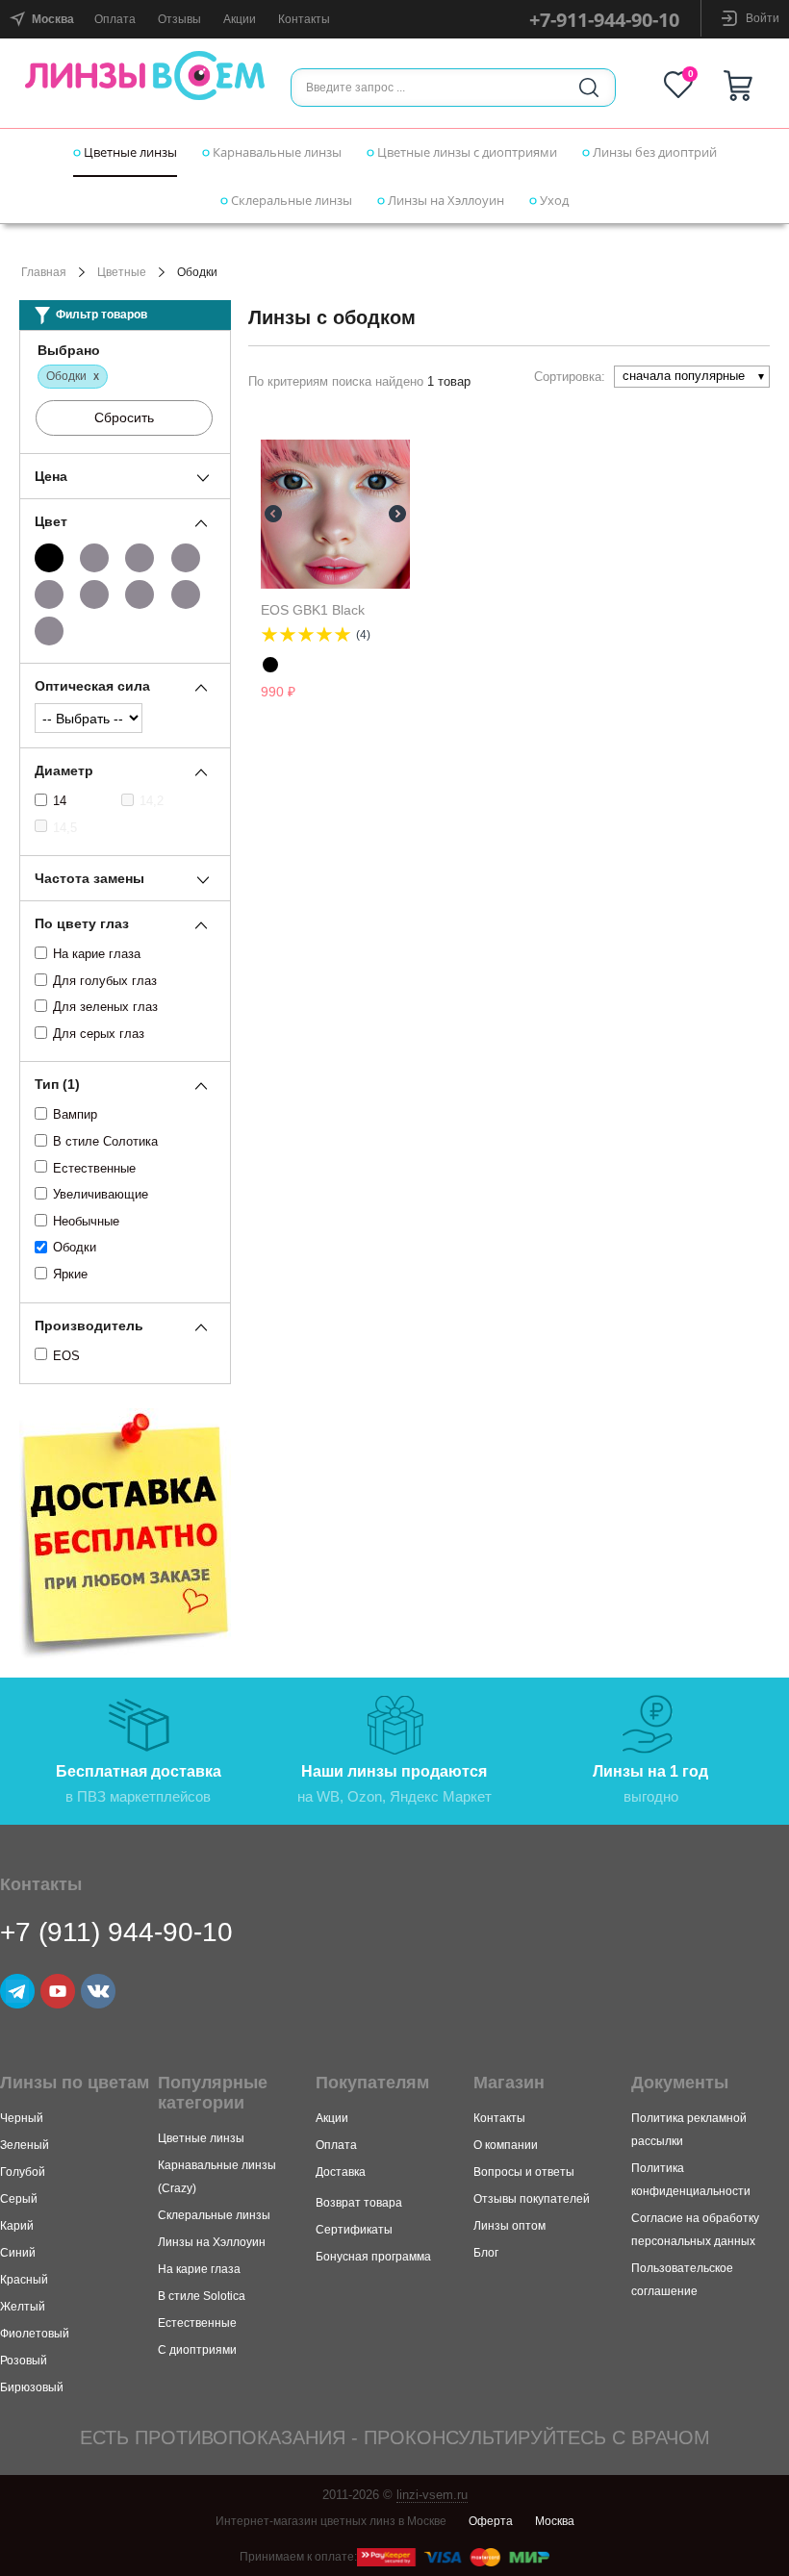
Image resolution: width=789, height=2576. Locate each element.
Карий (17, 2226)
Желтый (23, 2307)
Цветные (122, 272)
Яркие (70, 1274)
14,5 (65, 828)
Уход (553, 200)
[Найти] (589, 88)
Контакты (304, 19)
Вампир (75, 1114)
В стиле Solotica (202, 2296)
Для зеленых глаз (105, 1007)
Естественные (94, 1168)
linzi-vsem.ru (432, 2495)
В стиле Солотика (105, 1141)
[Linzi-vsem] (145, 75)
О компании (506, 2145)
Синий (18, 2253)
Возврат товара (359, 2203)
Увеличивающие (101, 1194)
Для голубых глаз (105, 981)
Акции (240, 19)
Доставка (341, 2172)
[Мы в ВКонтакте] (98, 1991)
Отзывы (179, 19)
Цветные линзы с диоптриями (466, 152)
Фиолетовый (35, 2334)
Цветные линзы (129, 152)
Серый (19, 2199)
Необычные (86, 1221)
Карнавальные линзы (276, 152)
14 (60, 801)
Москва (555, 2521)
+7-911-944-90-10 (604, 20)
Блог (486, 2253)
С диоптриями (197, 2350)
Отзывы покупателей (532, 2199)
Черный (22, 2118)
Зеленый (25, 2145)
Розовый (24, 2361)
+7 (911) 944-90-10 (116, 1932)
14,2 (152, 801)
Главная (44, 272)
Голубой (23, 2172)
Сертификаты (354, 2230)
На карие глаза (97, 954)
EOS (66, 1356)
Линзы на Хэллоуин (445, 200)
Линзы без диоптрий (653, 152)
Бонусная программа (373, 2257)
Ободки (75, 1247)
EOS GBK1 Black (313, 610)
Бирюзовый (32, 2387)
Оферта (491, 2521)
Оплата (115, 19)
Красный (24, 2280)
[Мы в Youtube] (58, 1991)
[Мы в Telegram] (17, 1991)
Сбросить (124, 417)
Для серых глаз (99, 1034)
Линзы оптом (509, 2226)
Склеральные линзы (290, 200)
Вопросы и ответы (524, 2172)
